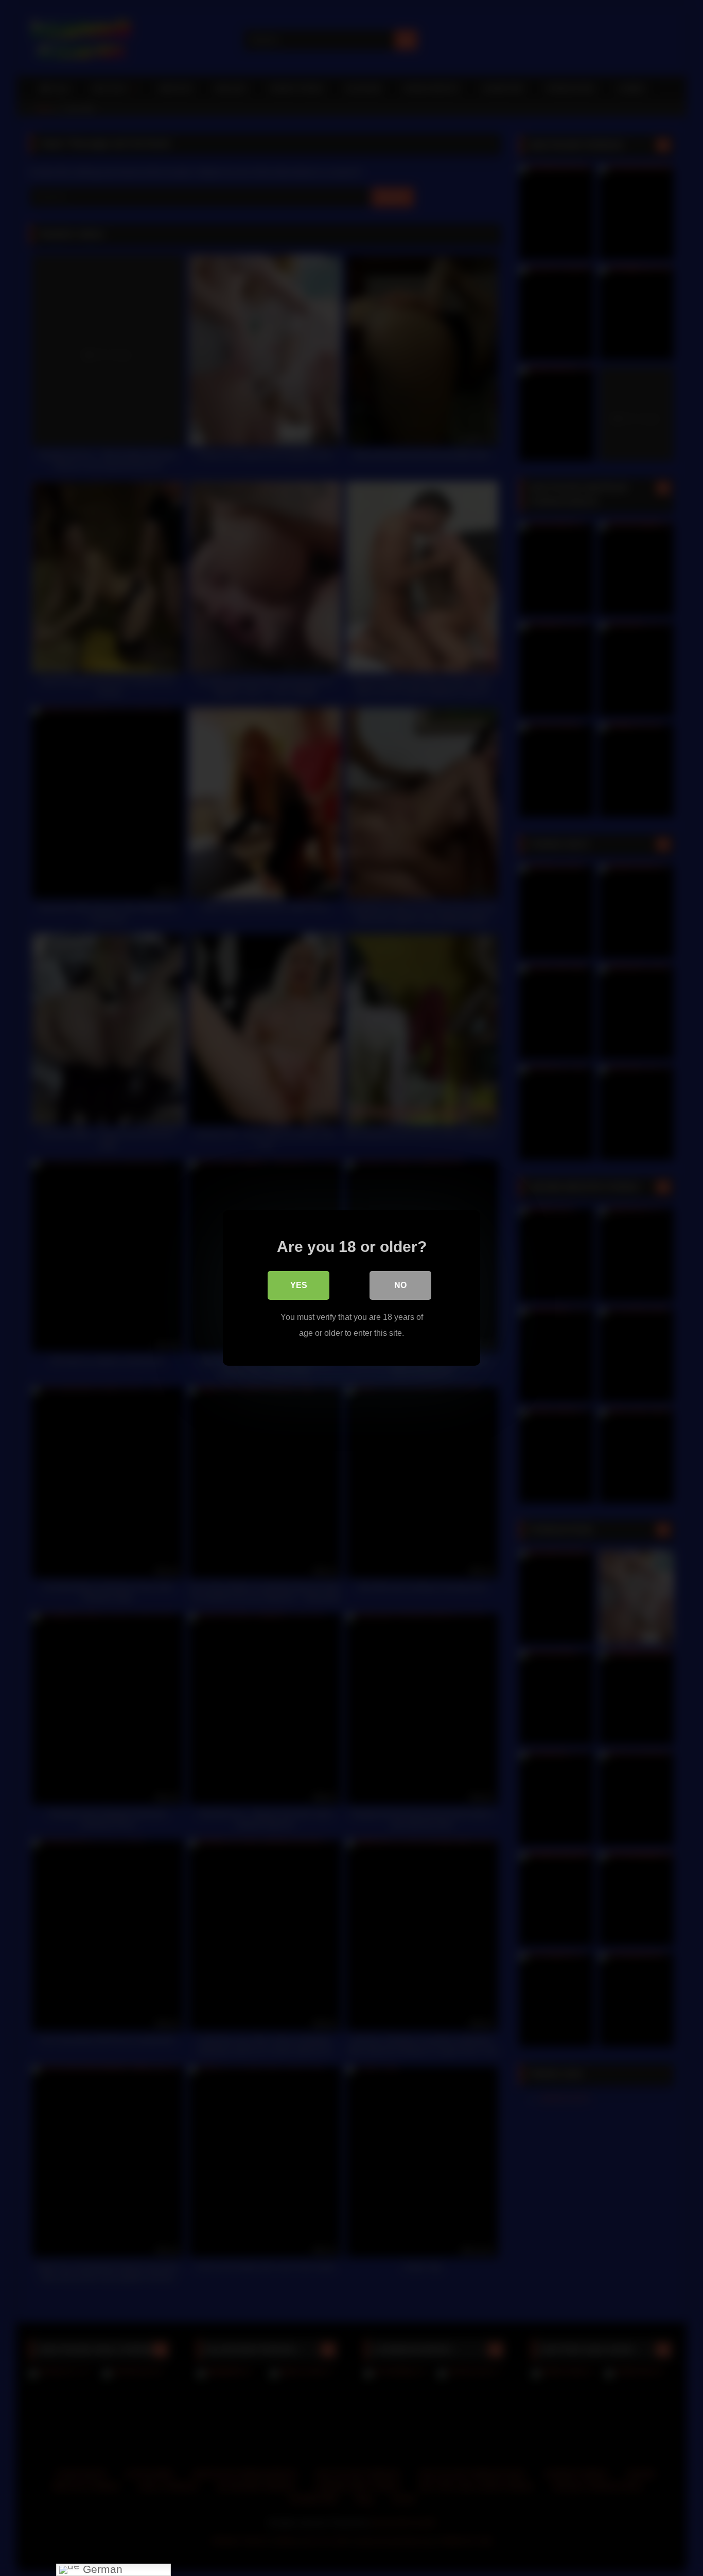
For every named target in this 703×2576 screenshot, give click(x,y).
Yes (299, 1285)
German (101, 2570)
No (400, 1285)
